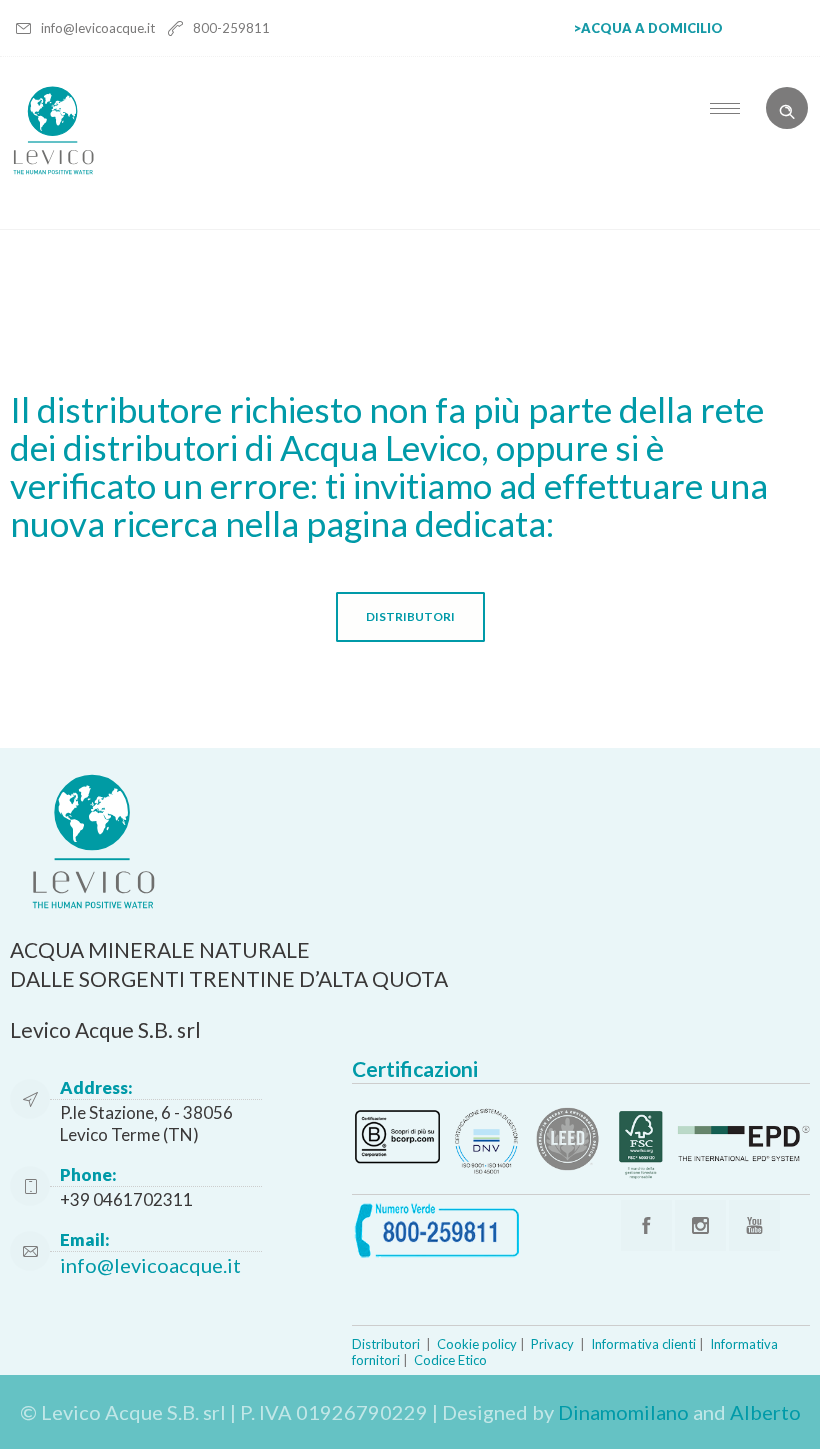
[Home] (53, 169)
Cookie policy (477, 1344)
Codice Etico (450, 1360)
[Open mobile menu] (730, 108)
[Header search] (787, 106)
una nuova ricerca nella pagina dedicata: (389, 504)
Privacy (552, 1344)
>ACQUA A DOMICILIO (648, 28)
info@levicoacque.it (99, 28)
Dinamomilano (623, 1412)
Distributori (386, 1344)
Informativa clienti (643, 1344)
